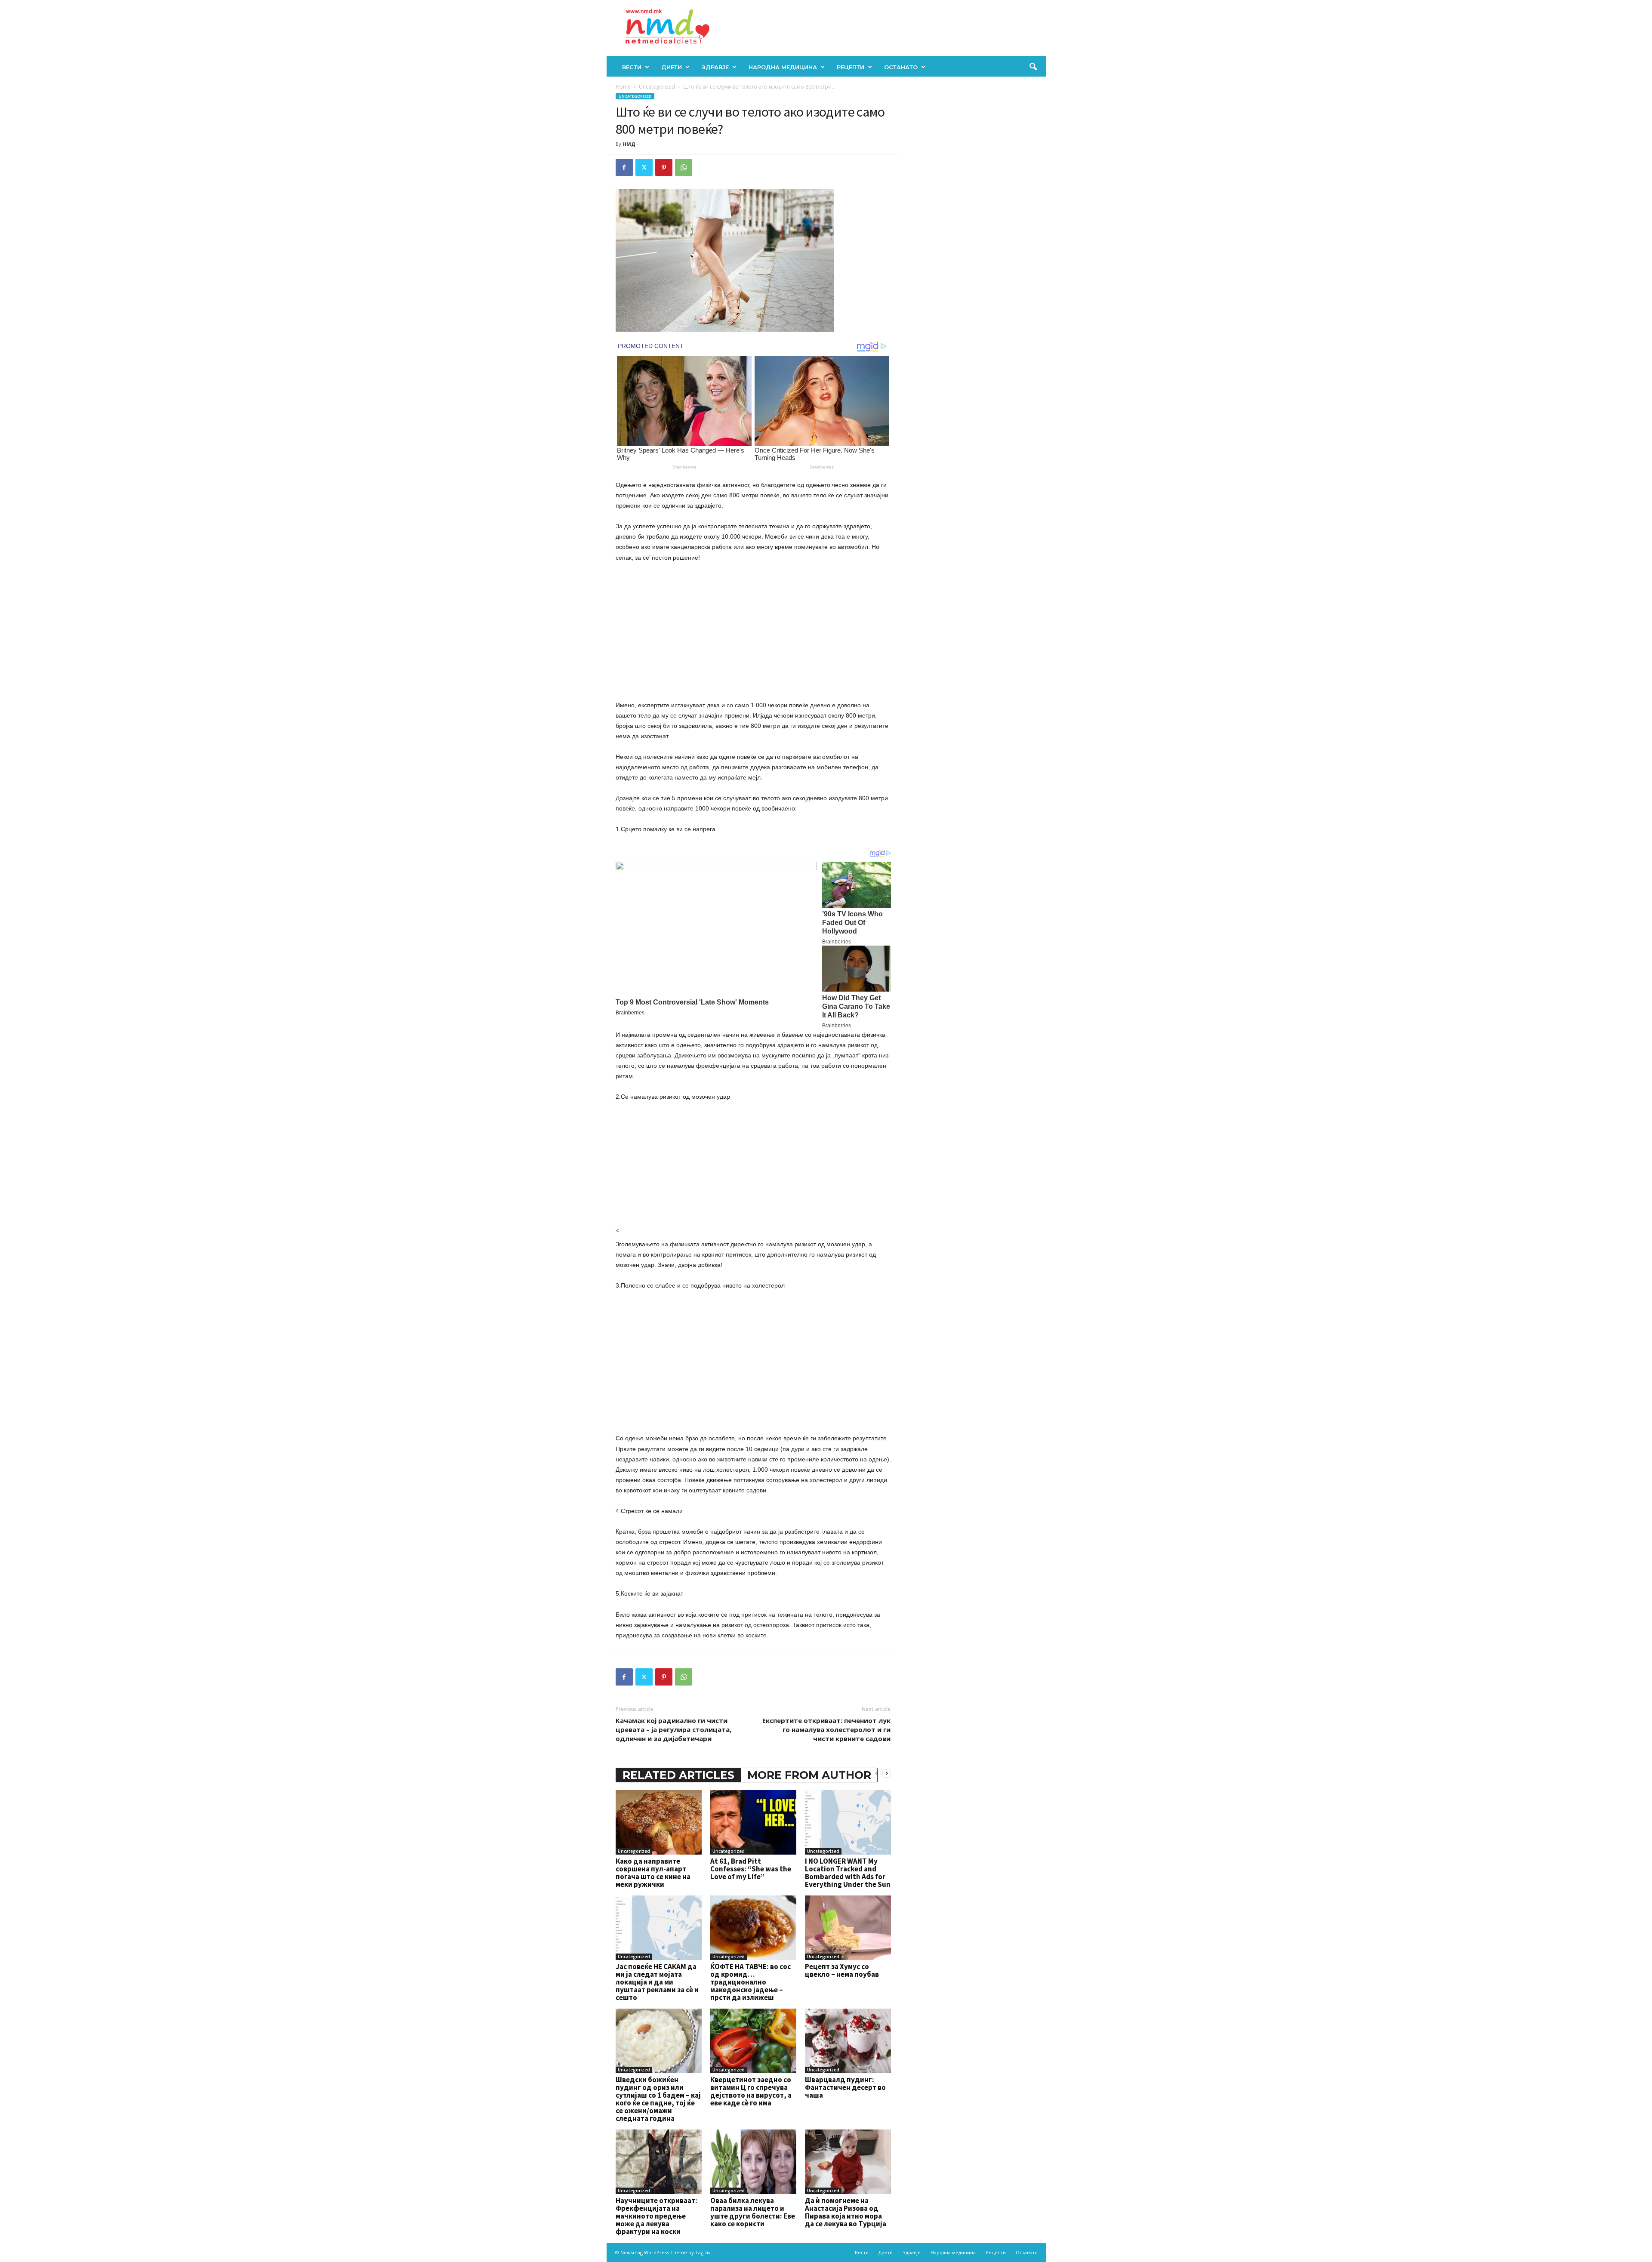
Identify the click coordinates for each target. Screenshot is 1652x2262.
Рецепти (851, 67)
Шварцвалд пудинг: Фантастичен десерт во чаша (845, 2087)
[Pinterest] (664, 167)
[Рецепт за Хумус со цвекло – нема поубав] (848, 1928)
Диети (672, 67)
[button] (1033, 67)
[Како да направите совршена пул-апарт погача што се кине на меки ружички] (659, 1822)
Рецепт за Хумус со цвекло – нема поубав (842, 1970)
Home (623, 87)
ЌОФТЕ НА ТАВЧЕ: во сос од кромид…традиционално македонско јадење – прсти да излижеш (750, 1982)
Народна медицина (783, 67)
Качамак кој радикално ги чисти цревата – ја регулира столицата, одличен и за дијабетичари (673, 1729)
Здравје (715, 67)
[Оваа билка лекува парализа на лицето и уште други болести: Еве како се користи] (753, 2162)
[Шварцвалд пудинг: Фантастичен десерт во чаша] (848, 2041)
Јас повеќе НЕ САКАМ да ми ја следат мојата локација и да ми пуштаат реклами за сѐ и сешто (657, 1982)
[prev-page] (876, 1773)
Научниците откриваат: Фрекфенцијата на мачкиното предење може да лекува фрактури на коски (656, 2216)
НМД (629, 144)
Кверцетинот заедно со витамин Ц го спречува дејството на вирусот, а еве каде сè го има (751, 2091)
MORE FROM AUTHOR (809, 1775)
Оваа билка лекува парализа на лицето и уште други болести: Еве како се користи (753, 2212)
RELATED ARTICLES (678, 1775)
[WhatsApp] (684, 167)
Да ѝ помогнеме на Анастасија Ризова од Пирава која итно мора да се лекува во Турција (846, 2212)
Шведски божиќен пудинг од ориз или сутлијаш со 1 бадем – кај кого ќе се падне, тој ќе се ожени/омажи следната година (658, 2099)
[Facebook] (624, 167)
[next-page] (887, 1773)
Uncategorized (657, 87)
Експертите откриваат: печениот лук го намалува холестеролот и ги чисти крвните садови (826, 1729)
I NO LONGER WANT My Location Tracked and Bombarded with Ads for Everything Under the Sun (848, 1873)
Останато (901, 67)
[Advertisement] (753, 633)
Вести (632, 67)
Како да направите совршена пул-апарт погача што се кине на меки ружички (653, 1873)
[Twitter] (644, 167)
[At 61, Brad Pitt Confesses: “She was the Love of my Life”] (753, 1822)
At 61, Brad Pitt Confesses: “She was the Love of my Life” (751, 1869)
